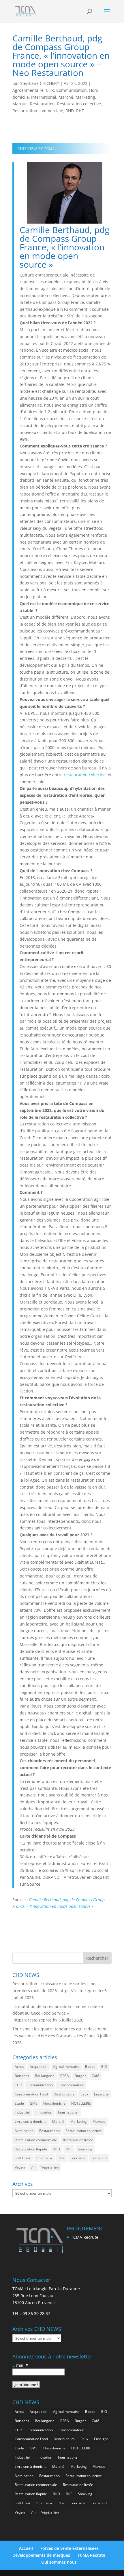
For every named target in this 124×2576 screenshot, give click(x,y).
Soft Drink (23, 2158)
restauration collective (85, 775)
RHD (70, 111)
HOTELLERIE (81, 2103)
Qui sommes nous (59, 2562)
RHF (80, 111)
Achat (19, 2067)
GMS (34, 2103)
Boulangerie (45, 2076)
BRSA (65, 2076)
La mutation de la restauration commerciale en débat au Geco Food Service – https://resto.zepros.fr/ (58, 2013)
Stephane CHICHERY (40, 83)
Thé (61, 2158)
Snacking (85, 2149)
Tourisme (78, 2158)
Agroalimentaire (28, 90)
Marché (66, 97)
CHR (50, 90)
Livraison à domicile (31, 2121)
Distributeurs (64, 2094)
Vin (33, 2167)
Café (95, 2076)
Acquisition (38, 2067)
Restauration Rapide (31, 2149)
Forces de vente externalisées (69, 2548)
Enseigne (101, 2094)
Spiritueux (44, 2158)
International (44, 97)
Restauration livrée (78, 2140)
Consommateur (71, 2085)
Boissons (22, 2076)
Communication (72, 90)
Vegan (20, 2167)
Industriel (22, 2112)
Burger (80, 2076)
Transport (99, 2158)
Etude (19, 2103)
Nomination (24, 2131)
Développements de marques (41, 2555)
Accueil (26, 2548)
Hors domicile (54, 2103)
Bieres (90, 2067)
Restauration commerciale (38, 111)
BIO (104, 2067)
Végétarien (50, 2167)
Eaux (84, 2094)
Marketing (85, 97)
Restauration (42, 104)
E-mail (20, 2365)
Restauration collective (79, 104)
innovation (44, 2112)
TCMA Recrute (85, 2237)
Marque (20, 104)
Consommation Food (31, 2094)
